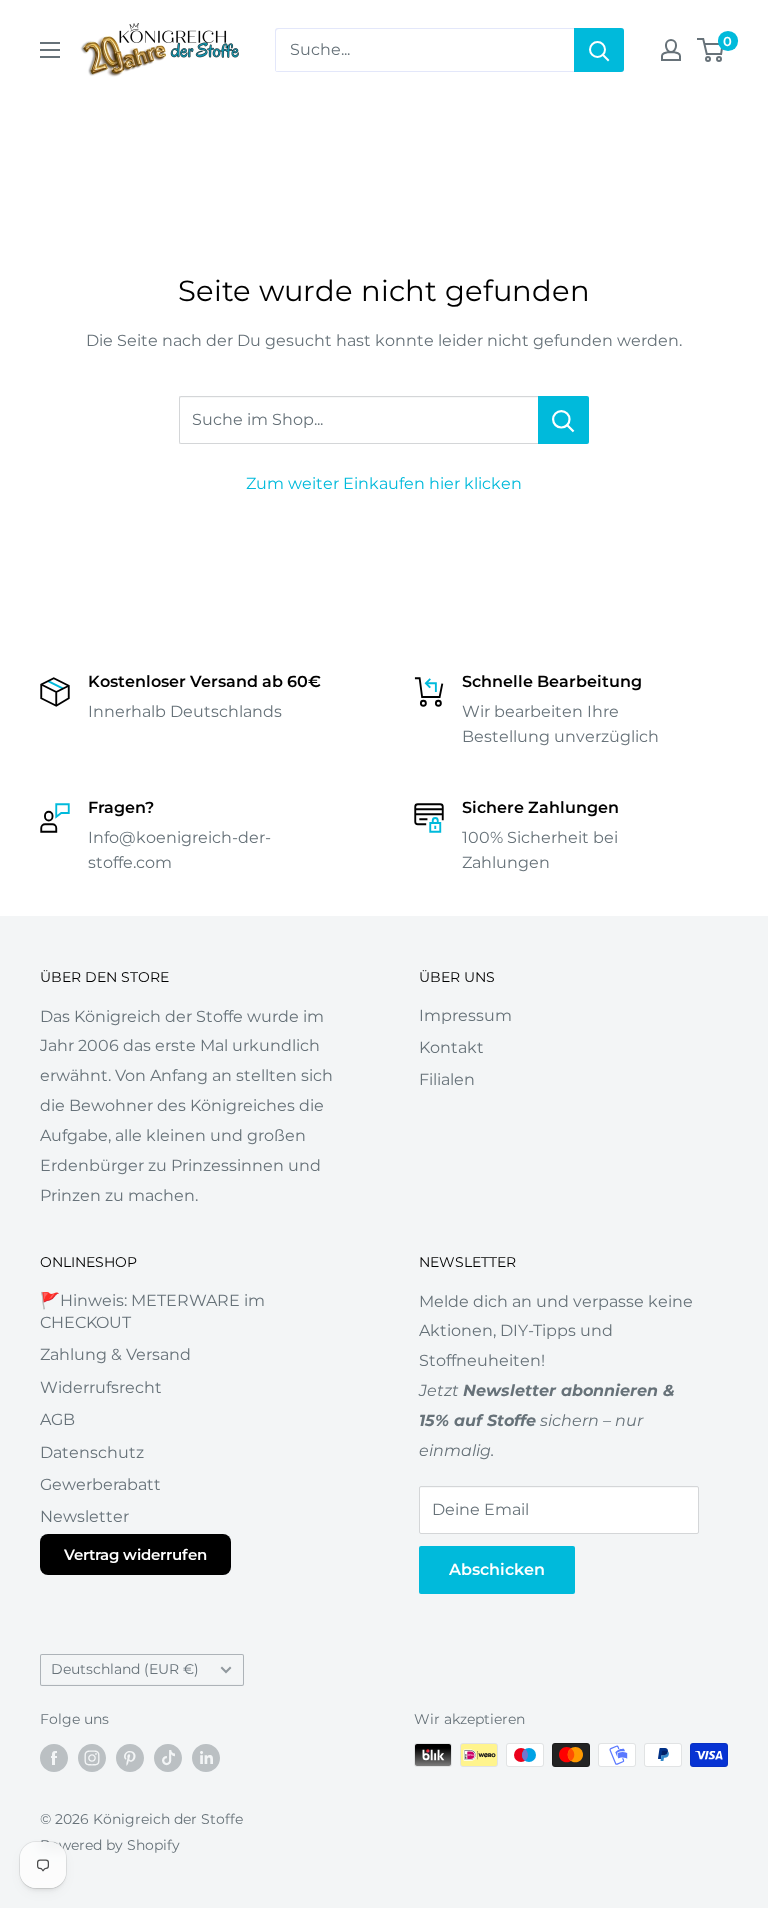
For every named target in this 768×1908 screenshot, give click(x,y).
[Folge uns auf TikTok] (168, 1757)
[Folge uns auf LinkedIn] (206, 1757)
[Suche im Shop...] (563, 420)
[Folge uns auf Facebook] (54, 1757)
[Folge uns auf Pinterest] (130, 1757)
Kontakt (451, 1047)
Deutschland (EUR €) (125, 1669)
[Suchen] (599, 50)
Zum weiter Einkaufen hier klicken (384, 483)
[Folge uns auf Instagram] (92, 1757)
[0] (711, 50)
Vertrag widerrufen (135, 1554)
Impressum (465, 1015)
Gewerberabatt (100, 1484)
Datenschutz (92, 1452)
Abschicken (497, 1569)
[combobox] (424, 50)
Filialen (447, 1079)
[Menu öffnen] (50, 50)
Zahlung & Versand (115, 1354)
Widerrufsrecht (101, 1387)
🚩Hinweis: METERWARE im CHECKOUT (152, 1311)
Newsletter (84, 1516)
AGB (57, 1419)
